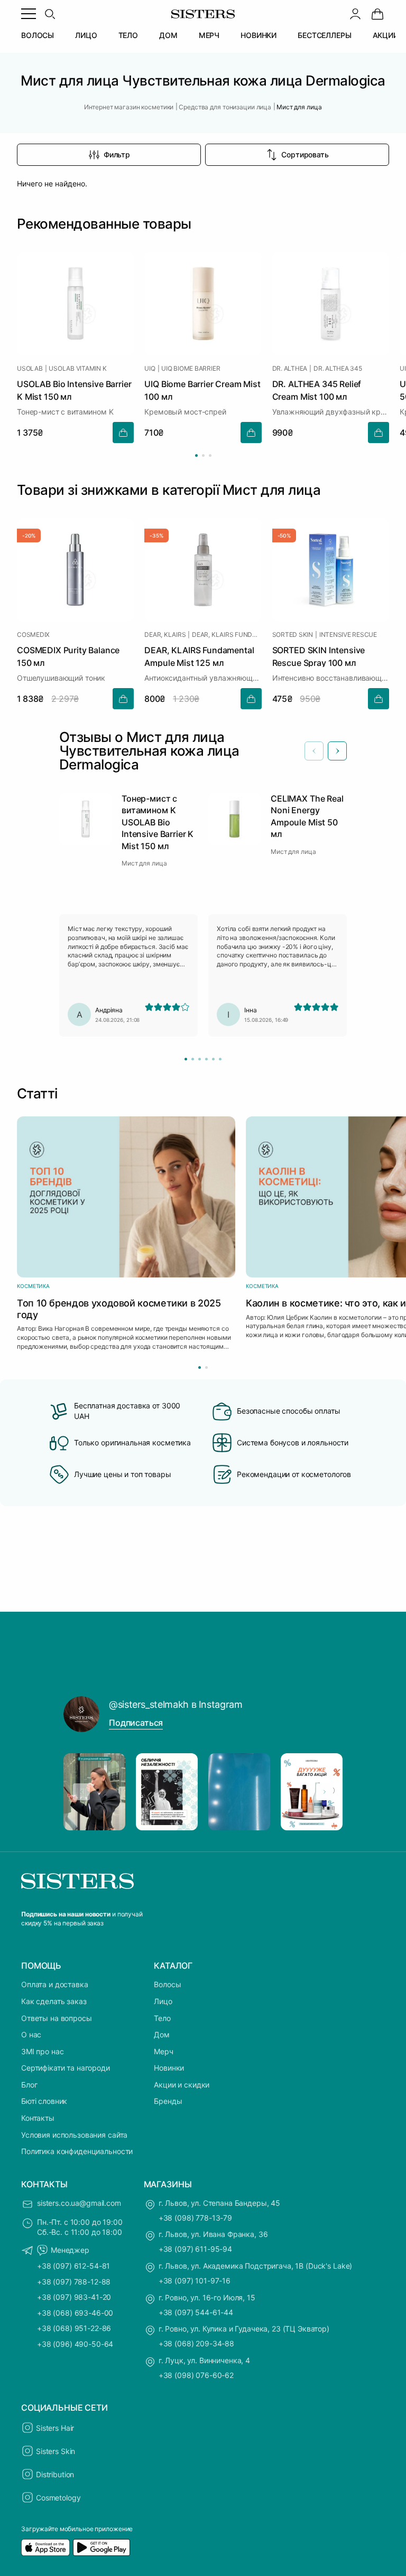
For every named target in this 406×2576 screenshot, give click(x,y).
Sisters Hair (55, 2428)
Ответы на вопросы (57, 2018)
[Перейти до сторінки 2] (203, 455)
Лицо (163, 2001)
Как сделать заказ (54, 2001)
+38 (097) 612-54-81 (73, 2266)
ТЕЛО (128, 35)
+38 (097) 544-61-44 (196, 2312)
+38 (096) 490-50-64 (75, 2344)
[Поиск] (50, 14)
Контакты (38, 2118)
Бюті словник (44, 2101)
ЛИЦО (86, 35)
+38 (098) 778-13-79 (195, 2218)
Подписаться (136, 1723)
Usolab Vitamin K (77, 369)
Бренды (168, 2101)
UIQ (150, 369)
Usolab (30, 369)
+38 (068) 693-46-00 (75, 2313)
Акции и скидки (182, 2085)
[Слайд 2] (193, 1059)
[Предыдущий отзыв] (314, 751)
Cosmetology (58, 2498)
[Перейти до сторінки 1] (196, 455)
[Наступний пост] (325, 1792)
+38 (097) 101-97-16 (195, 2281)
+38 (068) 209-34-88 (196, 2343)
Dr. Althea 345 (338, 369)
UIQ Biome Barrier (191, 369)
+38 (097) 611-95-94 (195, 2249)
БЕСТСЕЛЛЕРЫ (324, 35)
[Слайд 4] (206, 1059)
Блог (29, 2085)
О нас (31, 2034)
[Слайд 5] (213, 1059)
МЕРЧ (209, 35)
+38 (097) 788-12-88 (74, 2282)
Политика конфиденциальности (77, 2151)
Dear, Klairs (165, 635)
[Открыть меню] (29, 14)
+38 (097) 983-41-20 (74, 2297)
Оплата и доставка (55, 1984)
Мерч (163, 2051)
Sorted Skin (293, 635)
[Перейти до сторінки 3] (210, 455)
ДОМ (168, 35)
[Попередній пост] (81, 1792)
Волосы (167, 1984)
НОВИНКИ (259, 35)
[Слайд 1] (186, 1059)
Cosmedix (33, 635)
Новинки (169, 2068)
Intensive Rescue (348, 635)
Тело (162, 2018)
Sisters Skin (56, 2451)
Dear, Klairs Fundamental (227, 635)
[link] (377, 14)
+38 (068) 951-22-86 (74, 2328)
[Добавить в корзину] (123, 433)
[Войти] (355, 14)
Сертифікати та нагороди (66, 2068)
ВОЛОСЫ (38, 35)
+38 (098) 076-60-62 (196, 2375)
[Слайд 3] (200, 1059)
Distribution (55, 2474)
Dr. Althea (290, 369)
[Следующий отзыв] (337, 751)
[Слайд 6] (220, 1059)
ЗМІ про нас (42, 2051)
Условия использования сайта (74, 2135)
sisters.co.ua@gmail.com (79, 2203)
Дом (162, 2034)
